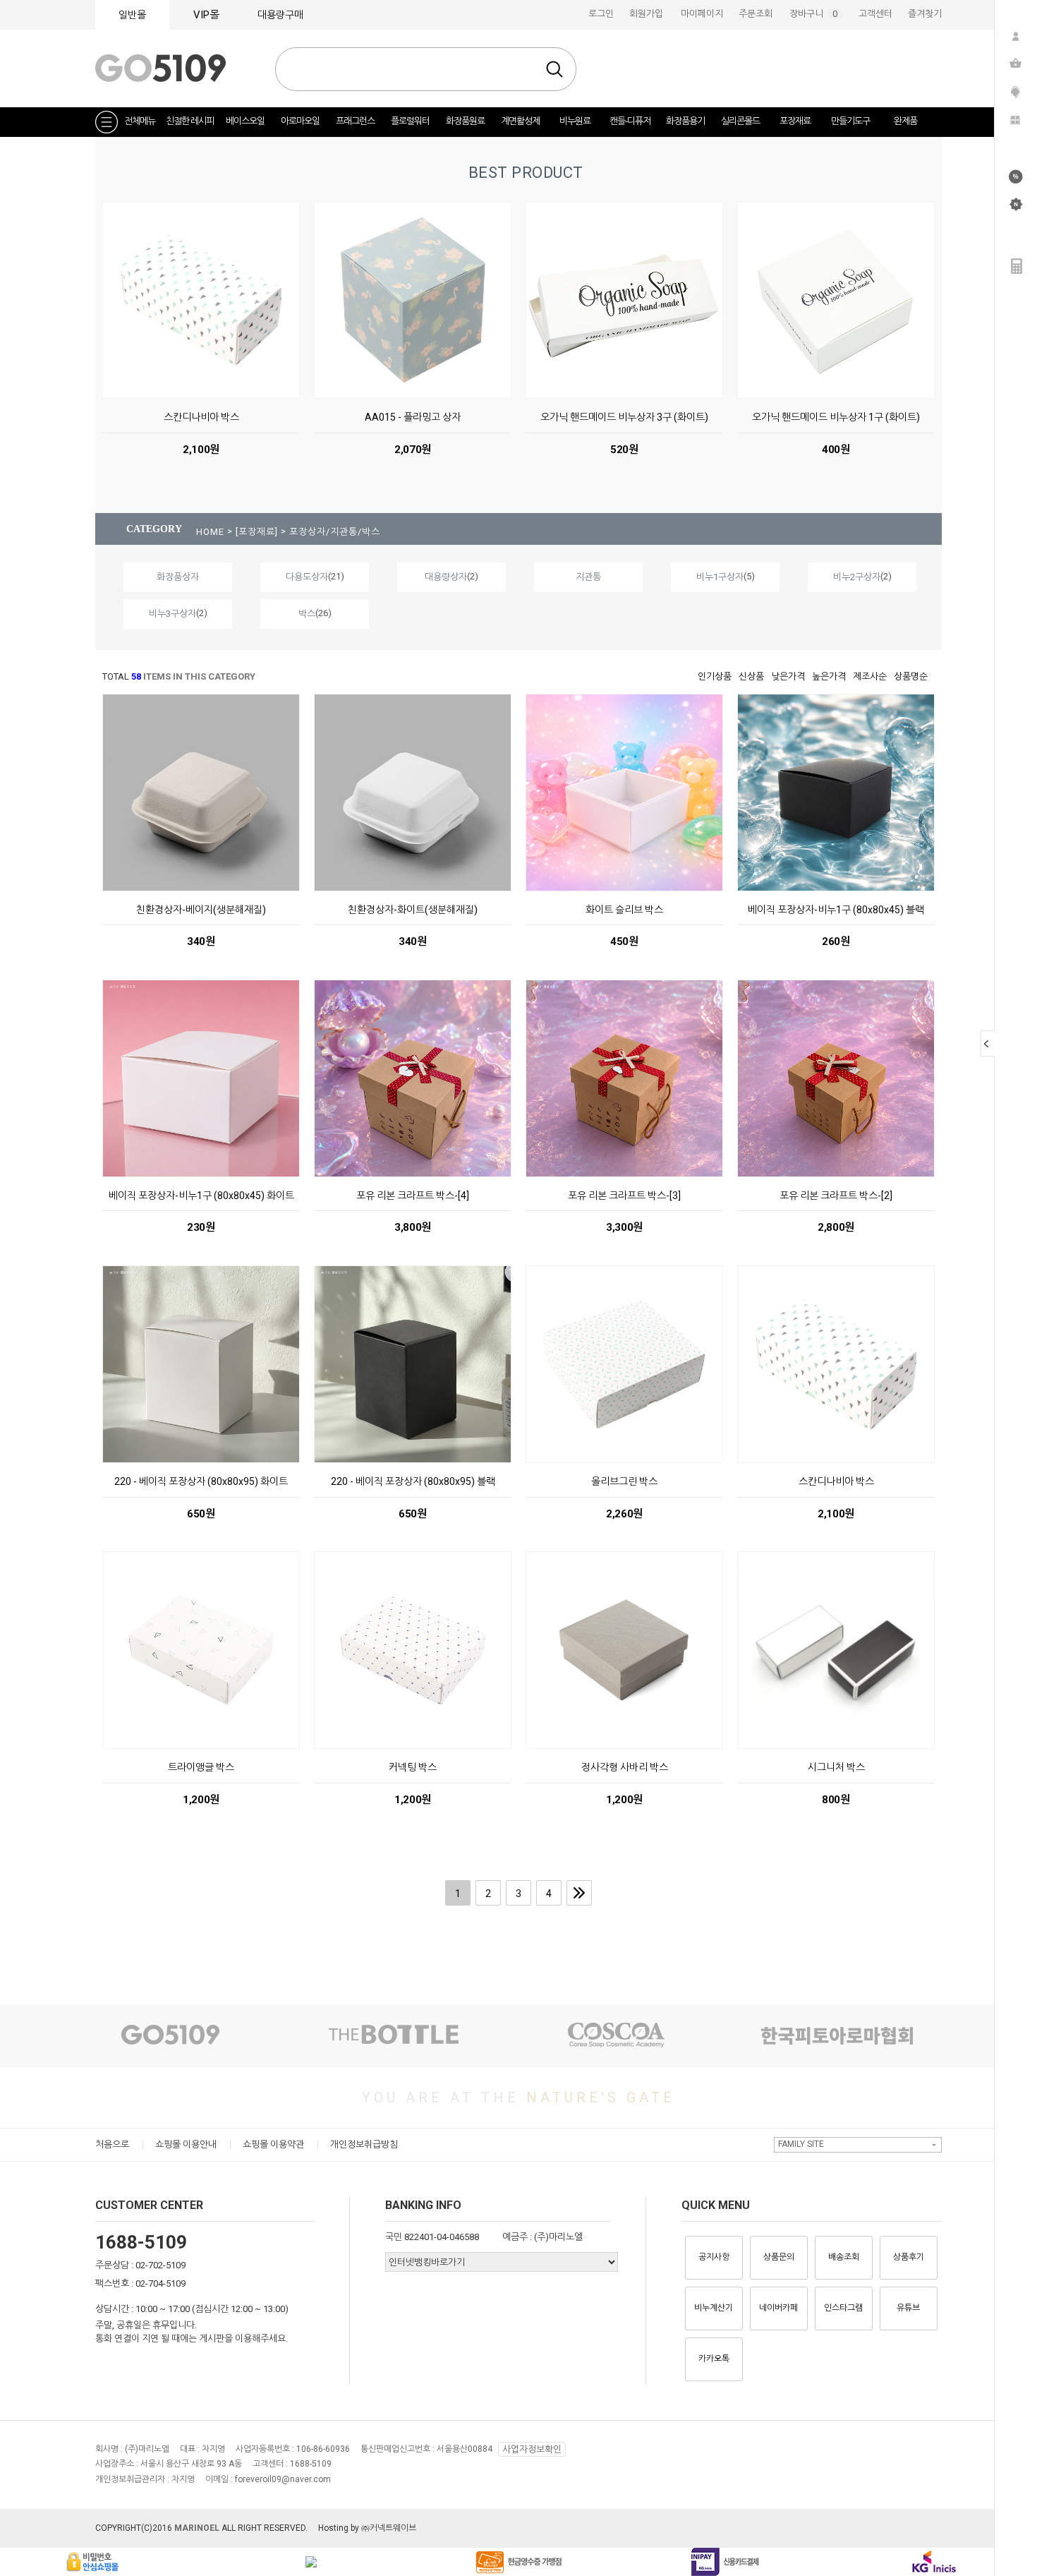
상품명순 (911, 676)
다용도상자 (307, 577)
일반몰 (132, 15)
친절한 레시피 (190, 121)
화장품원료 (465, 121)
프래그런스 (355, 121)
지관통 (588, 577)
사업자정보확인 (532, 2449)
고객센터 (875, 14)
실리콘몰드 (740, 121)
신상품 (751, 676)
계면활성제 (520, 121)
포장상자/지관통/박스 (335, 532)
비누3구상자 (172, 614)
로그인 (601, 14)
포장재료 (795, 121)
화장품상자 (178, 577)
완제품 (905, 121)
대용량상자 (446, 577)
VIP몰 (206, 15)
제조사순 (870, 676)
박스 (307, 614)
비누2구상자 (857, 577)
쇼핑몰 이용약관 (273, 2144)
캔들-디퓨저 (630, 121)
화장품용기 (685, 121)
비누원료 (575, 121)
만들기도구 (850, 121)
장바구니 (816, 14)
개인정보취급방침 (364, 2144)
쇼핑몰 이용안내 (186, 2144)
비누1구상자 (720, 577)
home (210, 532)
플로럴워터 (410, 121)
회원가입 (646, 14)
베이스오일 (245, 121)
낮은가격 (788, 676)
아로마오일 (300, 121)
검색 (554, 69)
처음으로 (112, 2144)
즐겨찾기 (925, 14)
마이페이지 (702, 14)
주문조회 (756, 14)
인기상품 (715, 676)
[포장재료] (258, 532)
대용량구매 (280, 15)
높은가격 (829, 676)
